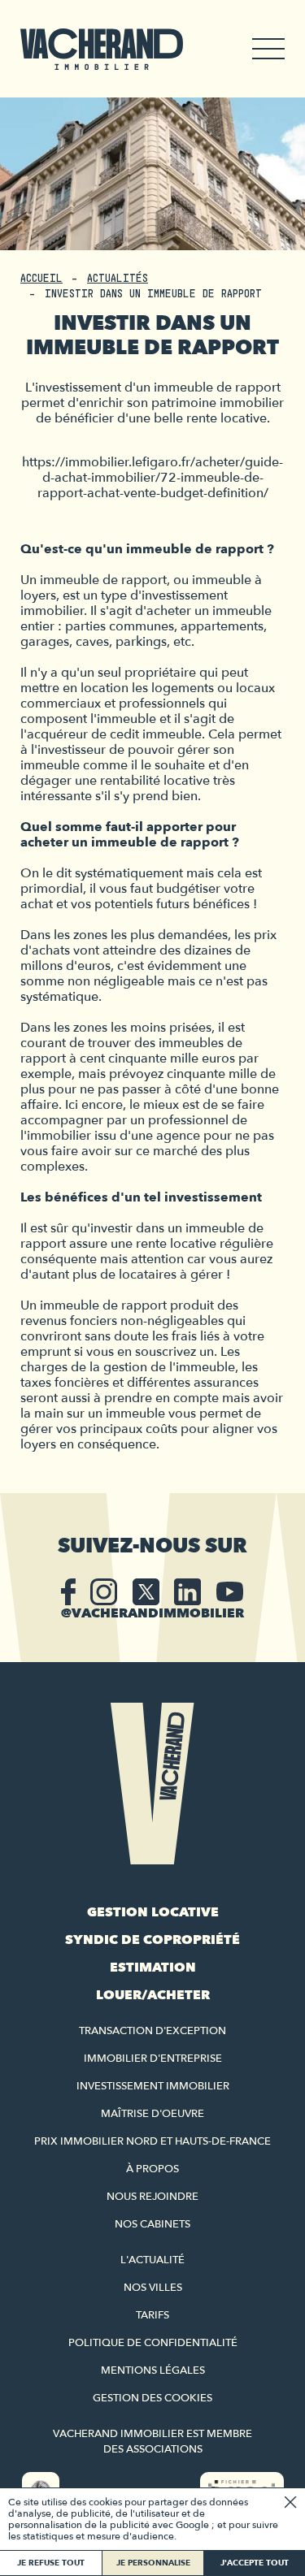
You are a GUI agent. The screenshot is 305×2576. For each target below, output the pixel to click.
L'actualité (152, 2260)
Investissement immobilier (153, 2086)
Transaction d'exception (152, 2031)
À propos (152, 2169)
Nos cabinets (152, 2224)
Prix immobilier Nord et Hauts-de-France (152, 2141)
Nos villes (153, 2288)
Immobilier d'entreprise (153, 2059)
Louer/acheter (153, 1995)
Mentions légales (153, 2370)
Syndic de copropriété (152, 1940)
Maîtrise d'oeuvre (152, 2114)
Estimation (153, 1968)
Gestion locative (153, 1912)
